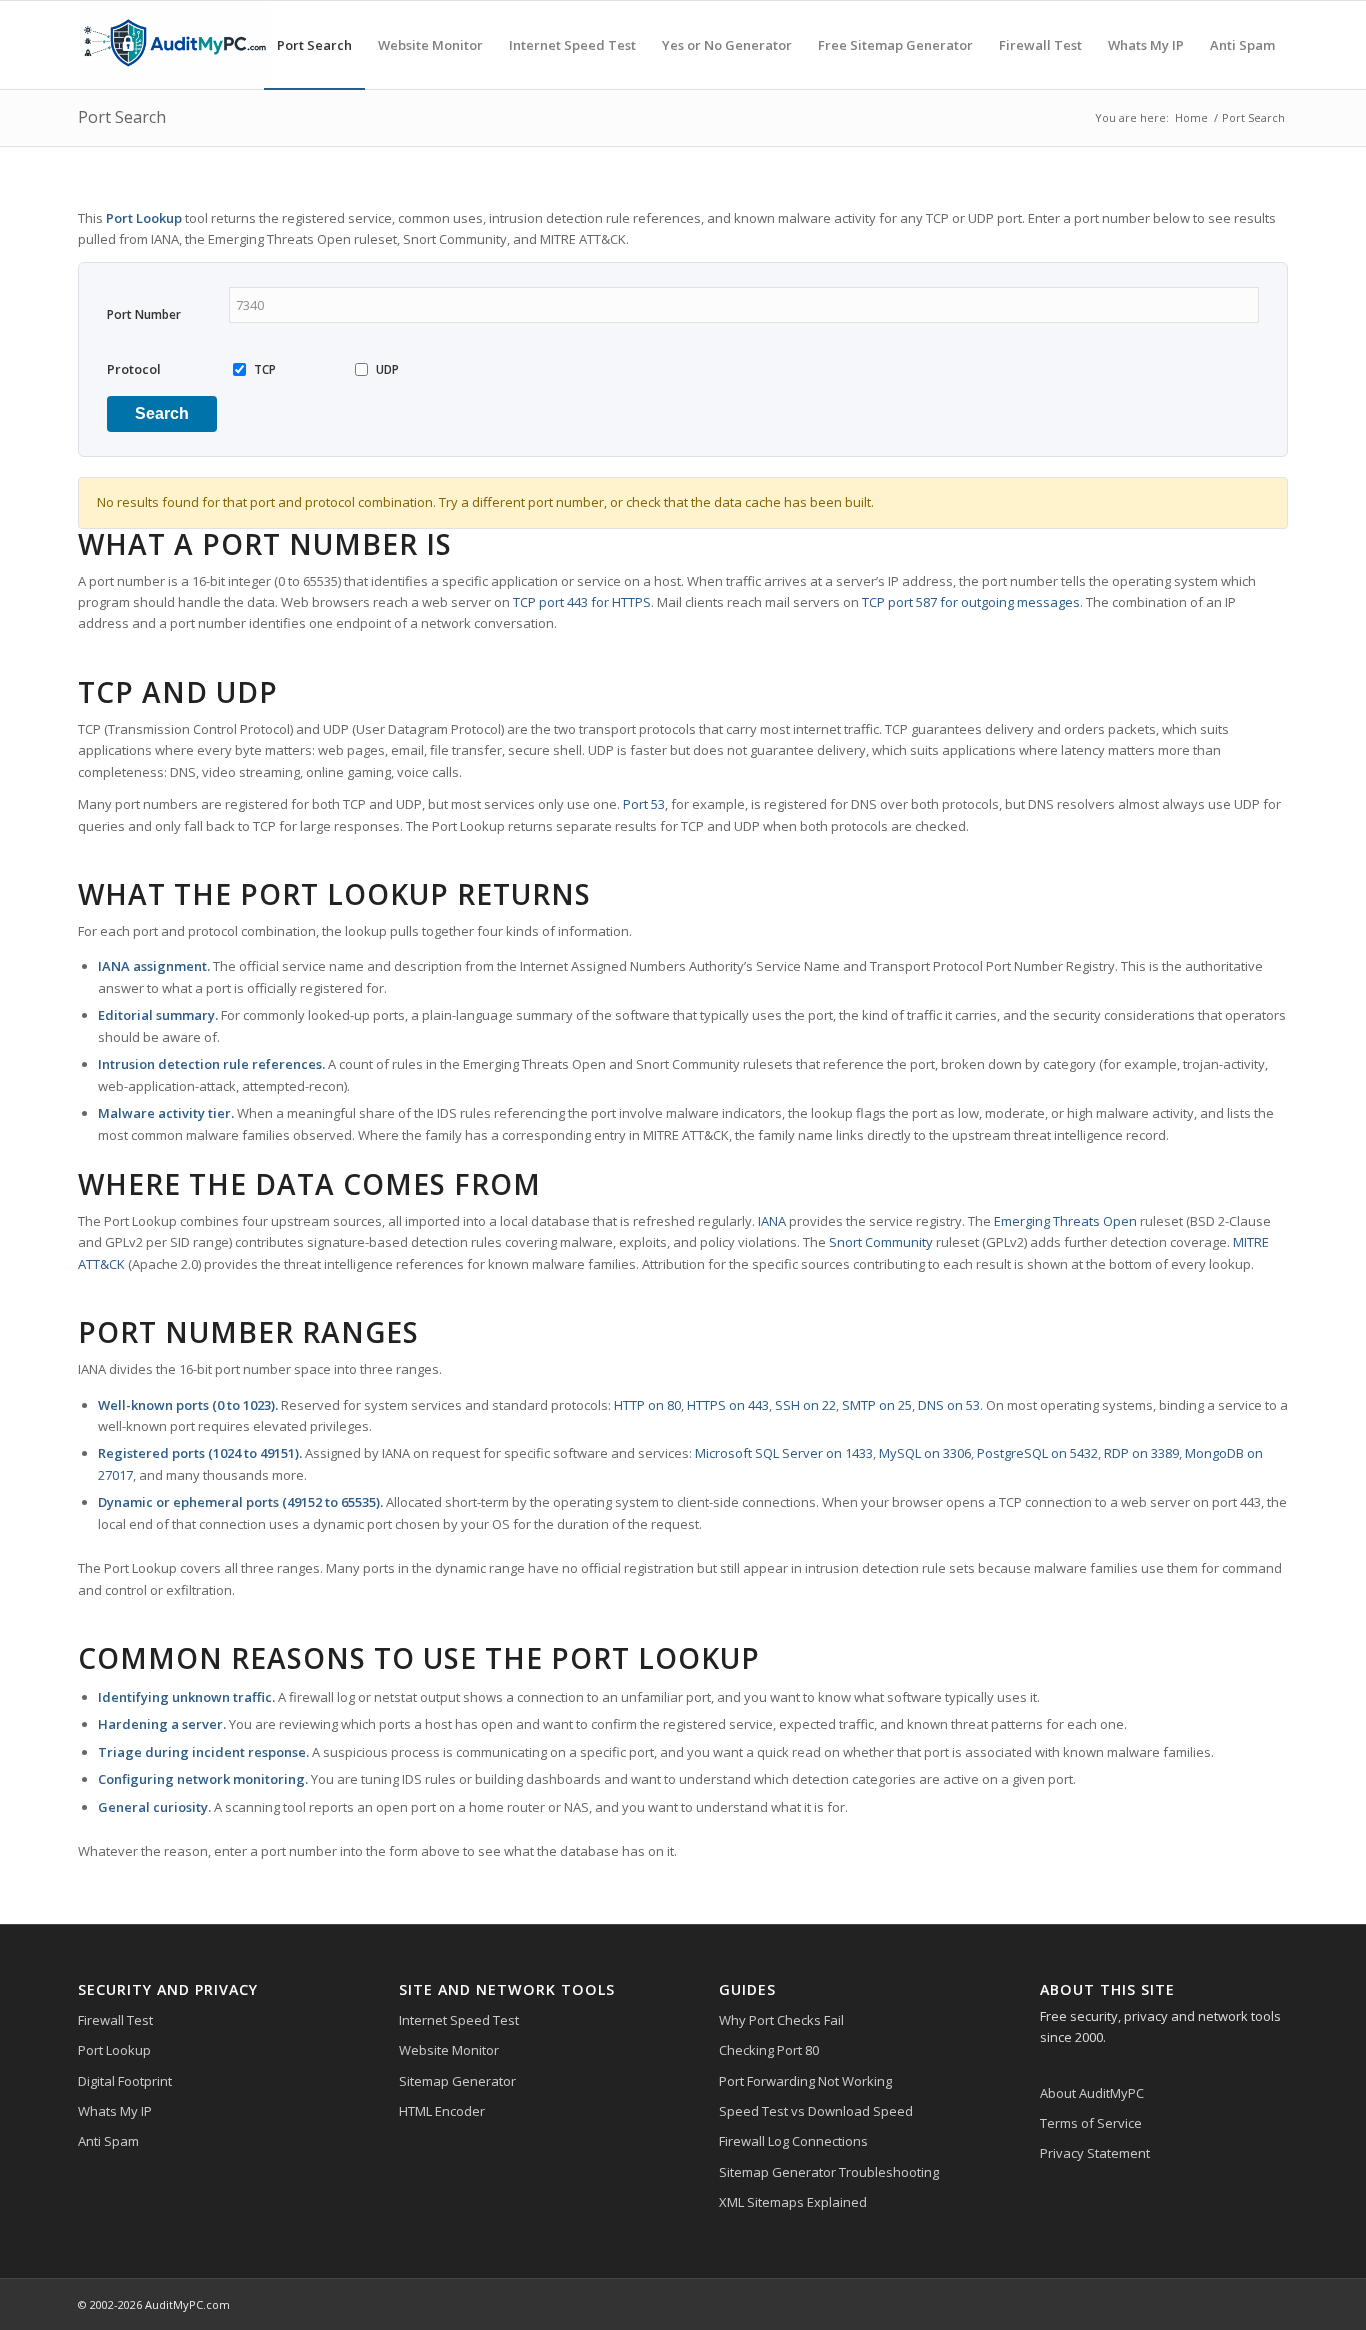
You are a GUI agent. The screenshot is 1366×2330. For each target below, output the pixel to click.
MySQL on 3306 (925, 1453)
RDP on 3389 (1141, 1453)
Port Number (144, 314)
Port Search (122, 117)
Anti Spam (108, 2141)
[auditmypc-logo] (174, 45)
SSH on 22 (805, 1405)
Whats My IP (115, 2111)
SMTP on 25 (877, 1405)
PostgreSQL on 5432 (1037, 1453)
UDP (387, 369)
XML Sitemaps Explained (793, 2202)
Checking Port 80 (769, 2050)
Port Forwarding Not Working (805, 2081)
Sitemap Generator (457, 2081)
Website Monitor (449, 2050)
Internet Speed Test (459, 2020)
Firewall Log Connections (793, 2141)
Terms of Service (1091, 2123)
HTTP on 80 (647, 1405)
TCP (265, 369)
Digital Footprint (125, 2081)
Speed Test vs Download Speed (816, 2111)
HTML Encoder (442, 2111)
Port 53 (644, 804)
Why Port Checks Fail (781, 2020)
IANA (772, 1221)
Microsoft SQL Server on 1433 (784, 1453)
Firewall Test (115, 2020)
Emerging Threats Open (1065, 1221)
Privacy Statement (1095, 2153)
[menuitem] (314, 45)
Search (162, 413)
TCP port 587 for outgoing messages (971, 602)
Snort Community (881, 1242)
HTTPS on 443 (728, 1405)
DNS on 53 (949, 1405)
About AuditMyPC (1092, 2093)
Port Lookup (114, 2050)
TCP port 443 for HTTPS (582, 602)
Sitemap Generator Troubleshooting (829, 2172)
